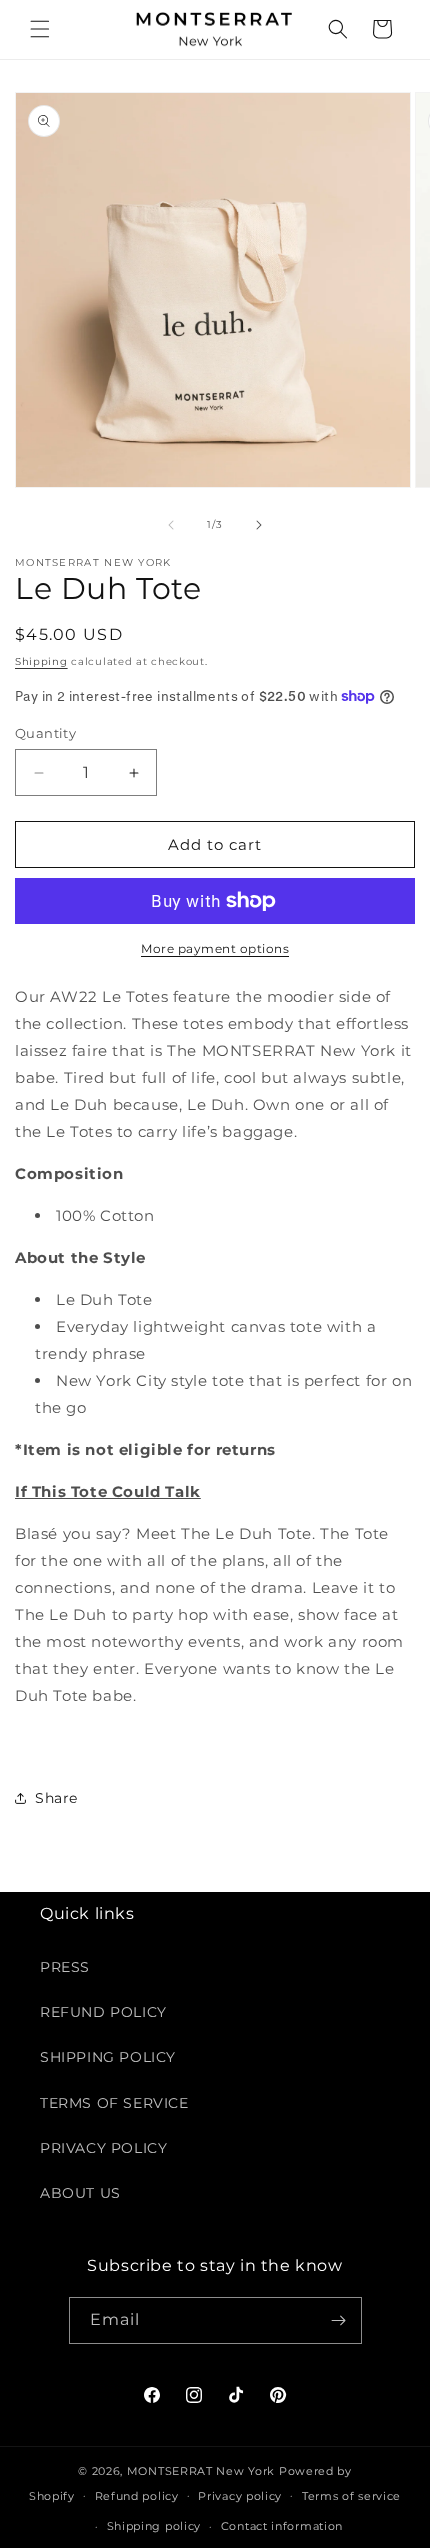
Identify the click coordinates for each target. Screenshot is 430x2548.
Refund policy (137, 2496)
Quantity (45, 733)
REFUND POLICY (103, 2012)
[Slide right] (259, 525)
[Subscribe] (339, 2320)
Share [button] (56, 1798)
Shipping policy (154, 2526)
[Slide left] (171, 525)
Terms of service (351, 2496)
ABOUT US (80, 2193)
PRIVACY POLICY (103, 2148)
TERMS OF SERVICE (114, 2103)
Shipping (41, 661)
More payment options (215, 948)
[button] (40, 29)
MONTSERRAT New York (201, 2471)
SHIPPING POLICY (108, 2057)
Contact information (282, 2526)
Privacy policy (240, 2496)
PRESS (65, 1967)
